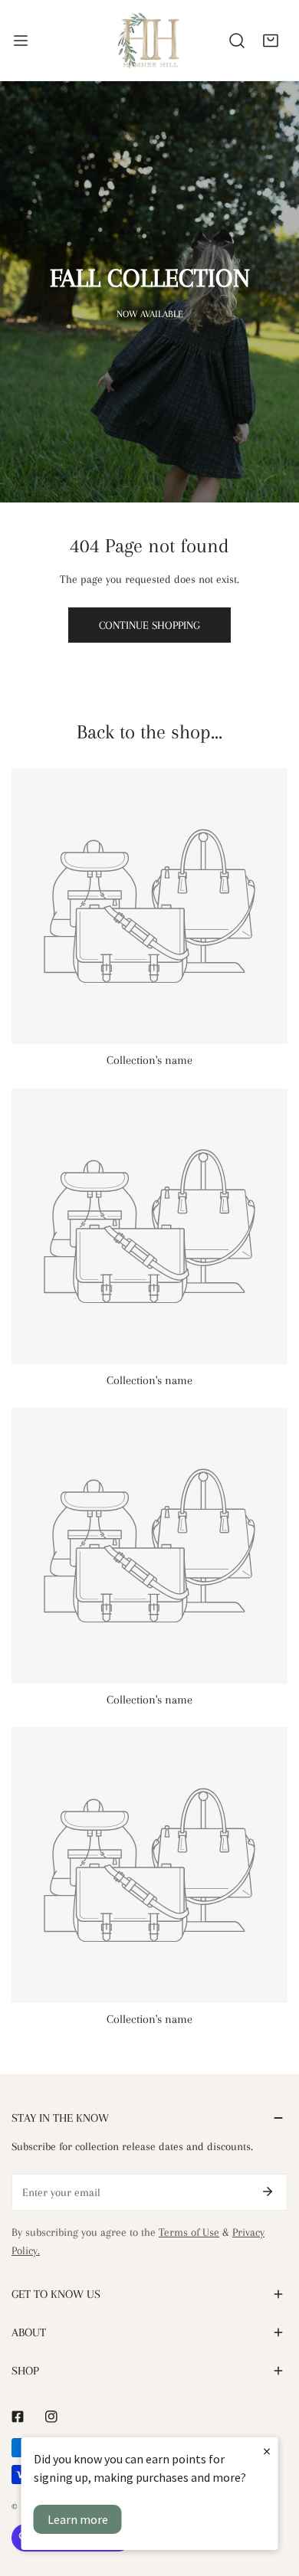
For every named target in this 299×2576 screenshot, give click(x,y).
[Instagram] (51, 2417)
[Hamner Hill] (149, 40)
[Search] (237, 41)
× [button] (267, 2451)
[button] (271, 41)
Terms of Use (189, 2232)
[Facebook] (18, 2417)
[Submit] (268, 2191)
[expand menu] (21, 40)
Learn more (78, 2519)
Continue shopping (149, 625)
